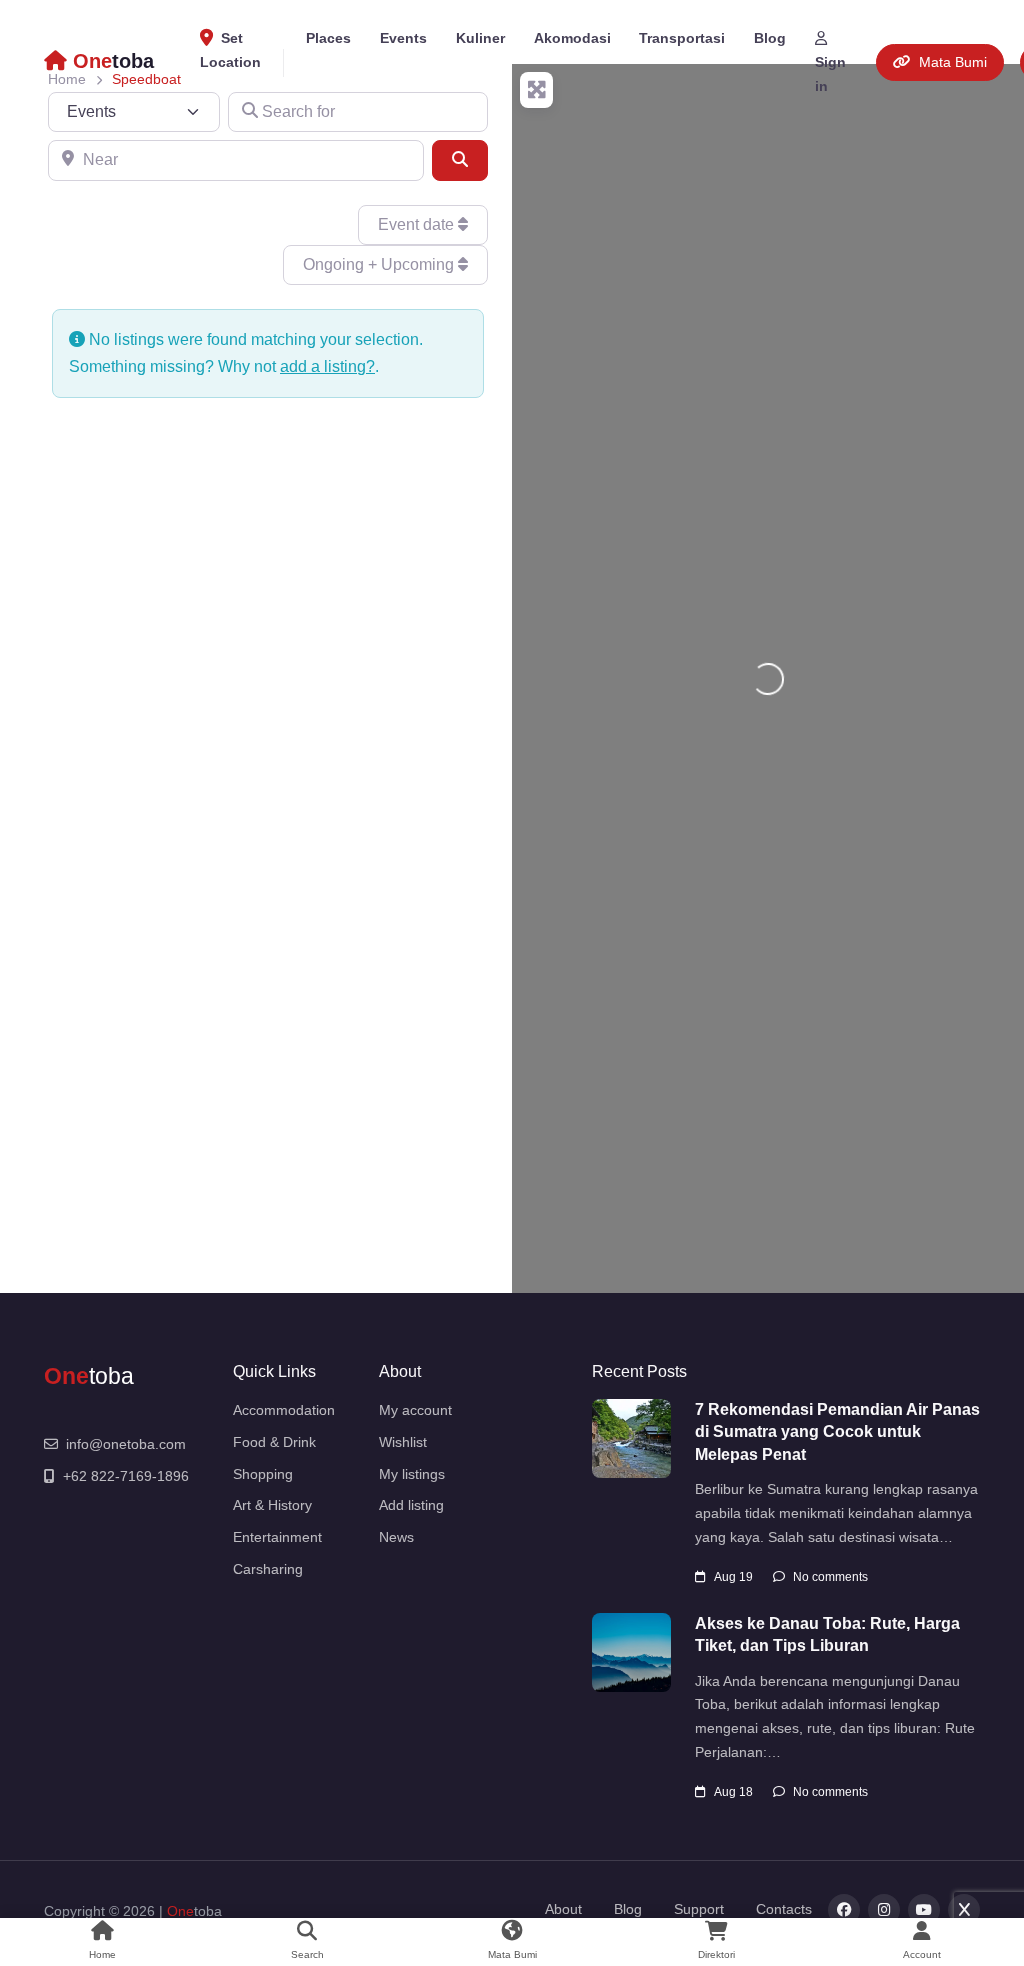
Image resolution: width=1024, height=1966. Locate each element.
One (180, 1911)
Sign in (830, 74)
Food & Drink (274, 1442)
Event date (418, 224)
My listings (412, 1474)
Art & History (272, 1505)
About (563, 1909)
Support (699, 1909)
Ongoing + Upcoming (380, 264)
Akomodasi (572, 38)
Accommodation (284, 1410)
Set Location (230, 50)
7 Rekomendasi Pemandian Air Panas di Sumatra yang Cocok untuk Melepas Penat (837, 1432)
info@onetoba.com (126, 1444)
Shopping (263, 1474)
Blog (770, 38)
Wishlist (403, 1442)
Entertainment (277, 1537)
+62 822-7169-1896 (126, 1476)
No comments (830, 1577)
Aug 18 (733, 1792)
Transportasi (682, 38)
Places (328, 38)
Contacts (784, 1909)
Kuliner (480, 38)
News (396, 1537)
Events (403, 38)
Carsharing (268, 1569)
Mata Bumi (953, 62)
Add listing (411, 1505)
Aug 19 (733, 1577)
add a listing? (327, 366)
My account (415, 1410)
